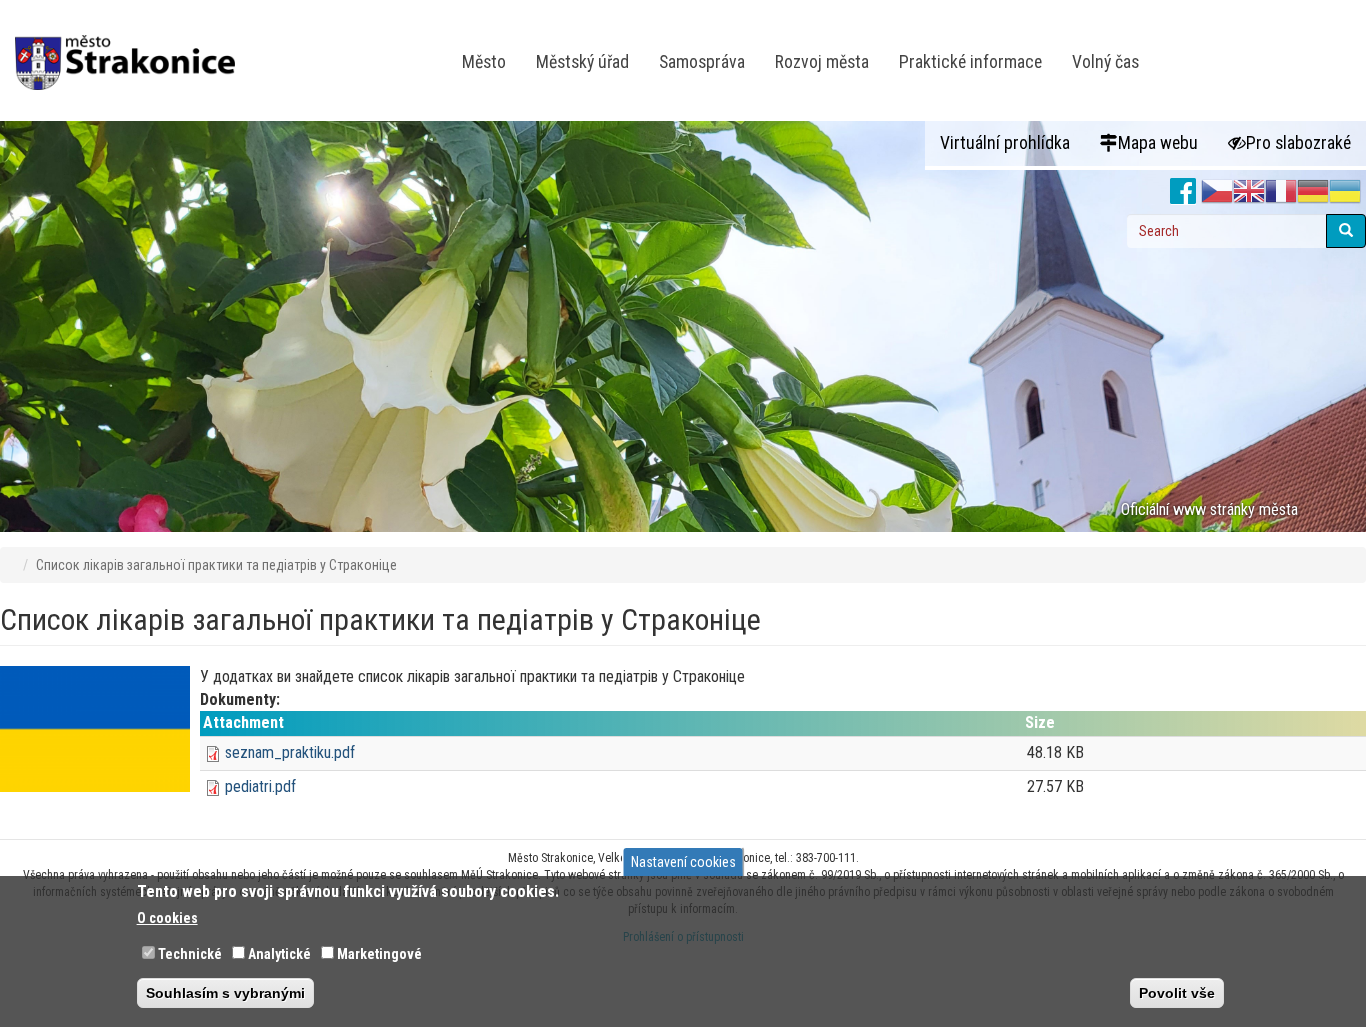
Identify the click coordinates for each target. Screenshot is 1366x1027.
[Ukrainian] (1345, 192)
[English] (1249, 192)
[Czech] (1217, 192)
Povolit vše (1177, 993)
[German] (1313, 192)
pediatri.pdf (260, 786)
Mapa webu (1158, 143)
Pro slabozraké (1298, 143)
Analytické (279, 954)
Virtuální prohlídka (1005, 143)
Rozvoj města (822, 62)
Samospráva (702, 62)
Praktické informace (970, 62)
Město (484, 62)
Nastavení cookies (683, 862)
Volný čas (1105, 62)
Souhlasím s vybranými (225, 993)
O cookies (167, 918)
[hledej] (1346, 231)
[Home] (132, 49)
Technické (190, 954)
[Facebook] (1183, 192)
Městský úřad (582, 62)
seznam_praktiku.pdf (290, 752)
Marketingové (379, 954)
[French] (1281, 192)
